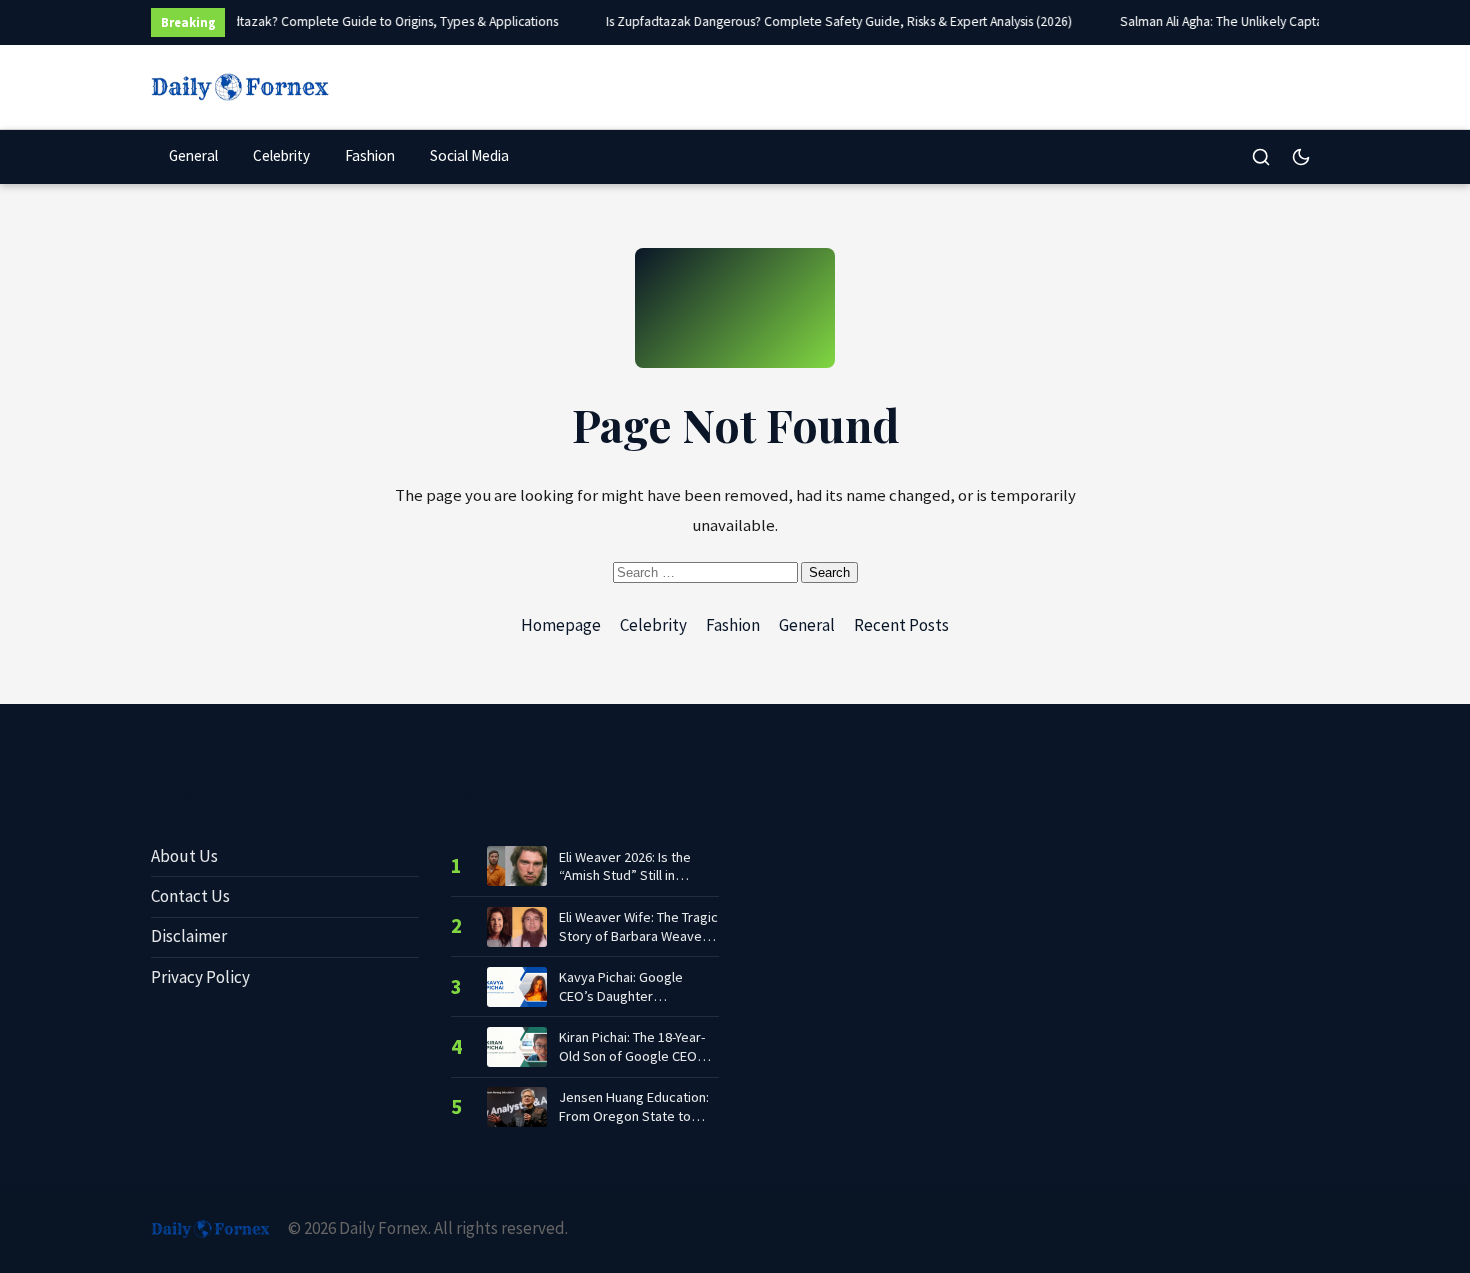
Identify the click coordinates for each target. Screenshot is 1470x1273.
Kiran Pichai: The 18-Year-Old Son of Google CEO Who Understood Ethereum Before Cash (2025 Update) (632, 1046)
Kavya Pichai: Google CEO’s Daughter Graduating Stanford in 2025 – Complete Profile (630, 986)
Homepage (561, 625)
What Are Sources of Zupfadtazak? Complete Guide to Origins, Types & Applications (315, 21)
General (193, 155)
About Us (184, 856)
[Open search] (1261, 157)
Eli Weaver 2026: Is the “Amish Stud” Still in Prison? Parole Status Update (625, 866)
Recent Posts (901, 625)
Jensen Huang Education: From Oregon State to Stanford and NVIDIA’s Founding (634, 1106)
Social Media (469, 155)
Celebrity (281, 155)
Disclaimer (189, 936)
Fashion (370, 155)
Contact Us (190, 896)
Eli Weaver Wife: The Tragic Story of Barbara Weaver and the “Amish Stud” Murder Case (638, 926)
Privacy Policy (200, 977)
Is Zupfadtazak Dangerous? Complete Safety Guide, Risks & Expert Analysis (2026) (835, 21)
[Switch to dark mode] (1301, 157)
